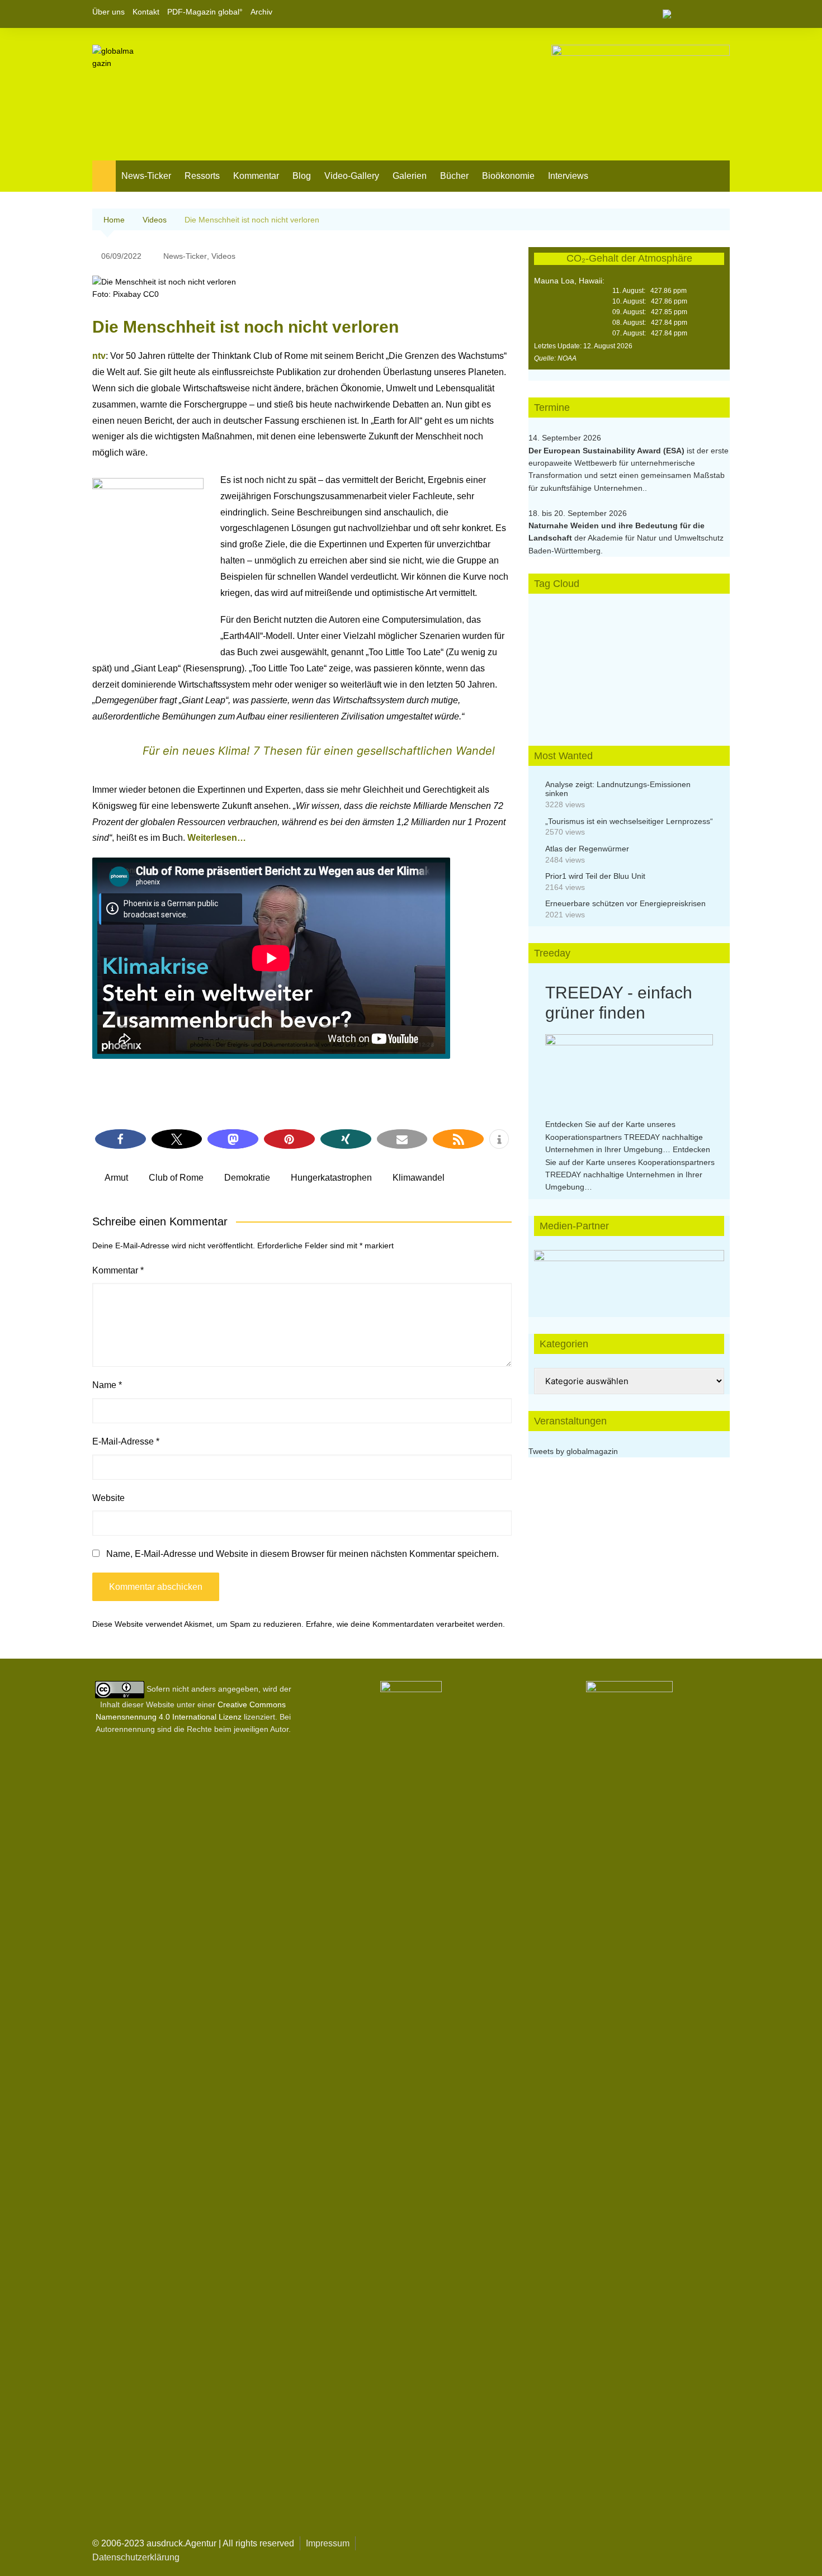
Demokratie (247, 1178)
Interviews (568, 176)
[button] (121, 1139)
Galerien (410, 176)
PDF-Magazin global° (205, 12)
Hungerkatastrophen (331, 1178)
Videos (223, 256)
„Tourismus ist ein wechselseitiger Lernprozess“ (629, 821)
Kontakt (146, 12)
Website (108, 1498)
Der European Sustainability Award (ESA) (608, 451)
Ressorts (202, 176)
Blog (302, 176)
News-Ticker (146, 176)
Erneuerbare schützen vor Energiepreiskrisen (625, 903)
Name (107, 1385)
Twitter (702, 14)
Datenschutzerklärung (136, 2557)
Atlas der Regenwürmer (587, 849)
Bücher (454, 176)
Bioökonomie (508, 176)
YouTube (721, 14)
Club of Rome (176, 1178)
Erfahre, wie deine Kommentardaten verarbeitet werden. (405, 1624)
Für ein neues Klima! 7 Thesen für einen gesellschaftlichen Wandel (319, 751)
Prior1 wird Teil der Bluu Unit (595, 876)
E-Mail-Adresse (126, 1441)
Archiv (261, 12)
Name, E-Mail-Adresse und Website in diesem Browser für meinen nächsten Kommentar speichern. (303, 1554)
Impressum (328, 2543)
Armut (116, 1178)
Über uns (108, 12)
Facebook (683, 14)
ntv (99, 356)
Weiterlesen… (217, 838)
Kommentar (256, 176)
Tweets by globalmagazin (573, 1451)
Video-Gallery (352, 176)
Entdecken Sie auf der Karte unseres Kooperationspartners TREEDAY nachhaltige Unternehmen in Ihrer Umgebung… (624, 1137)
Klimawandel (419, 1178)
